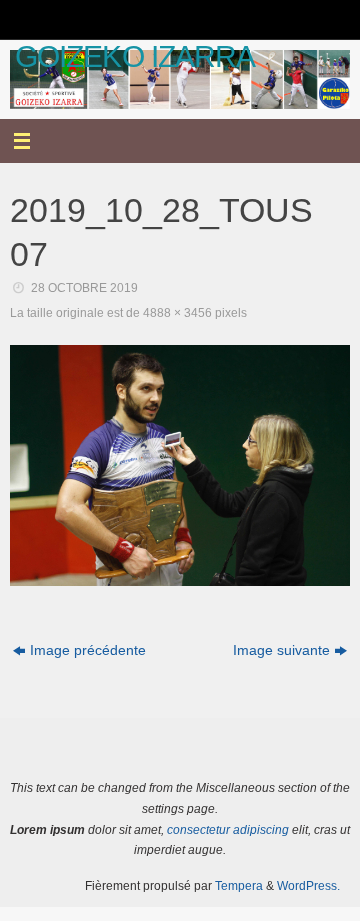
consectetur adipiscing (228, 830)
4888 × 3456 (177, 313)
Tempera (239, 886)
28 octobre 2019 (84, 288)
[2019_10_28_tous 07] (180, 465)
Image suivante (281, 650)
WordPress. (308, 886)
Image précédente (88, 650)
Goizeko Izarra (135, 56)
